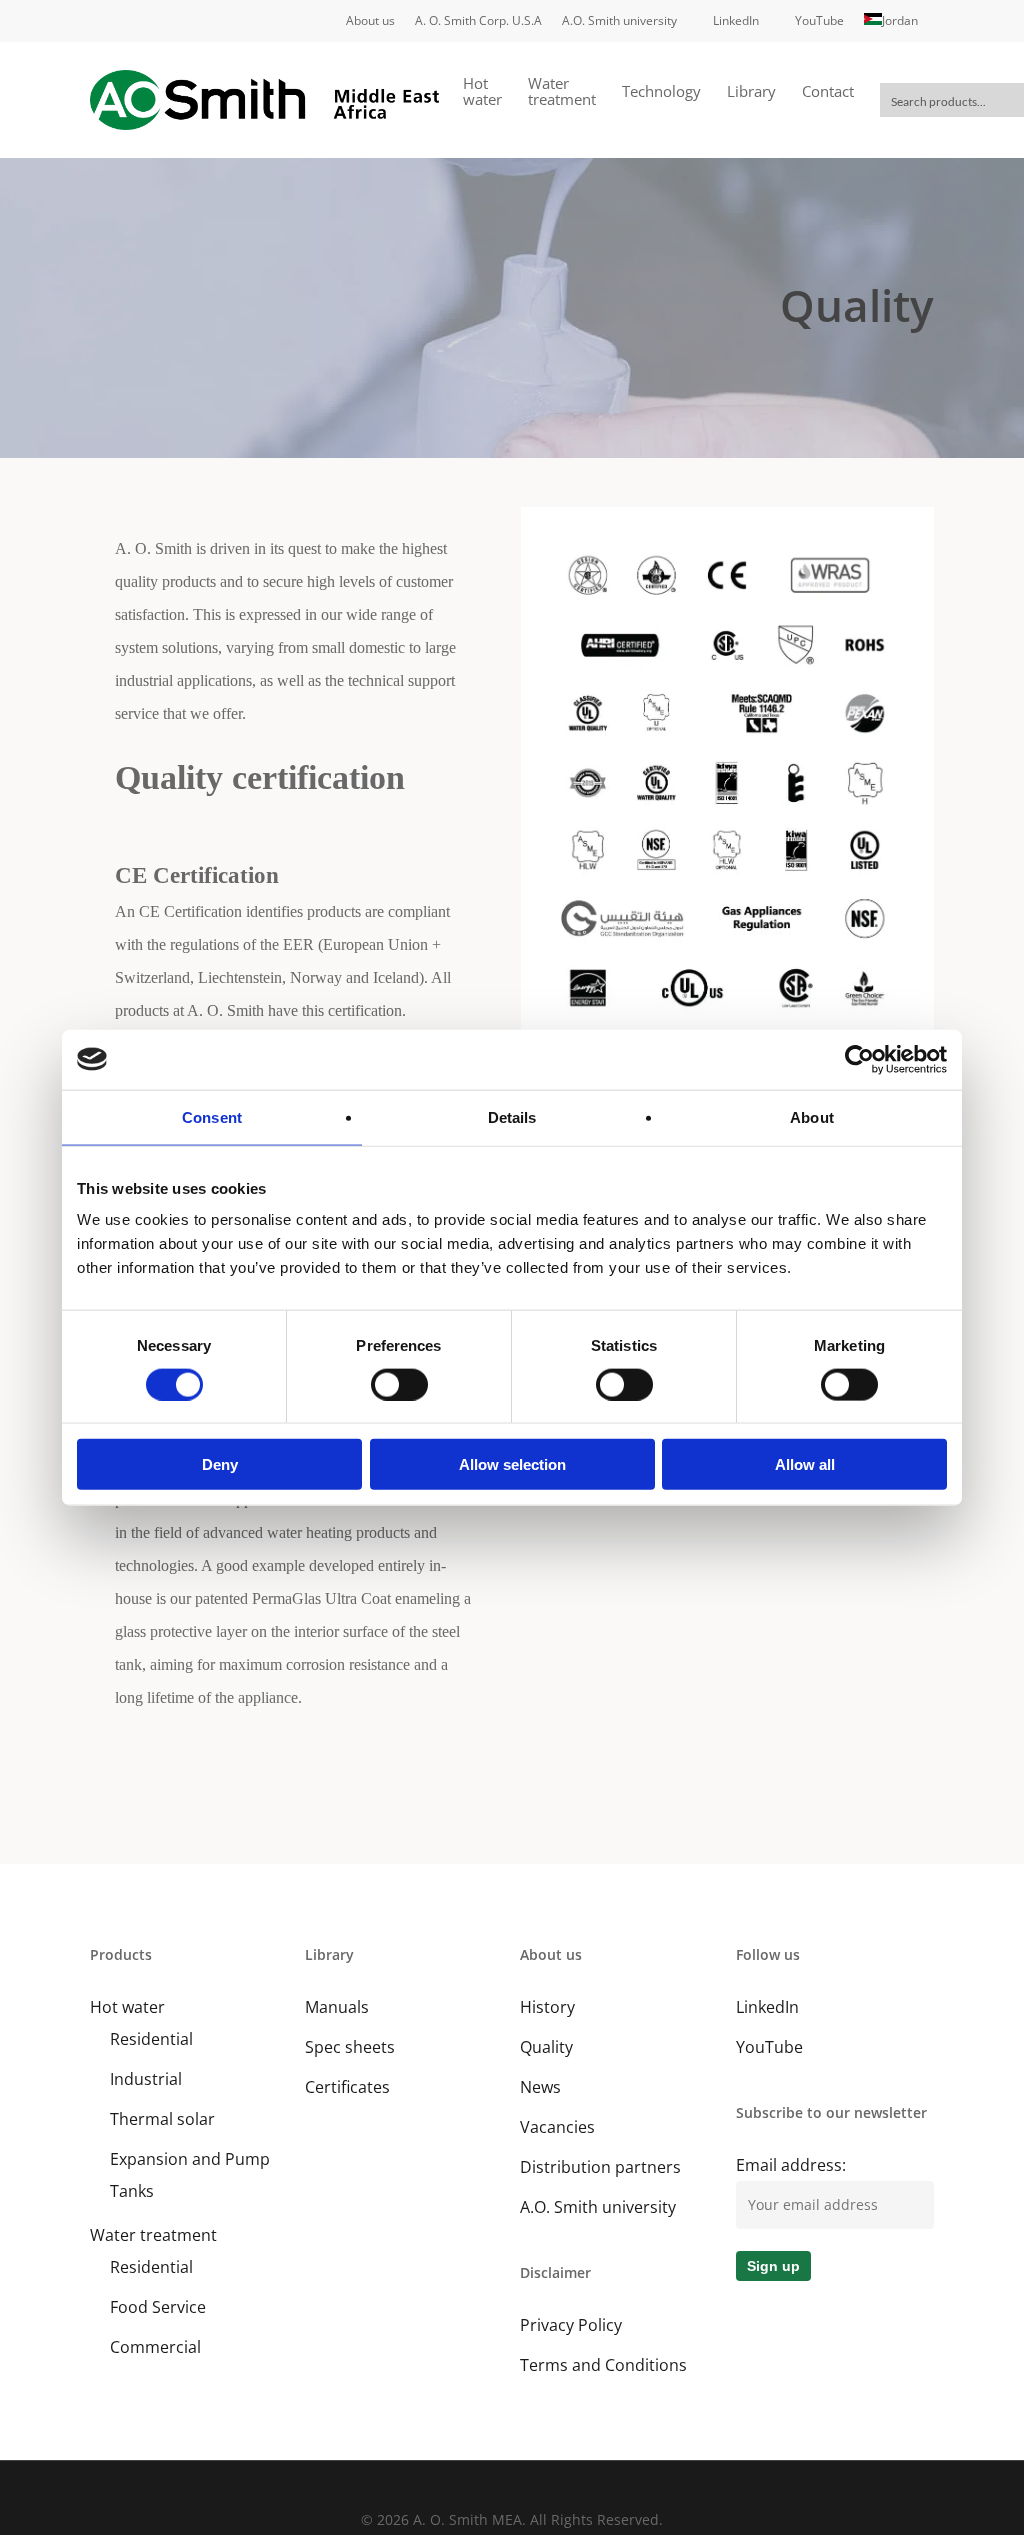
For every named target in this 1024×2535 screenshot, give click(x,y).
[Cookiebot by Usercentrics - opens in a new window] (859, 1059)
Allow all (805, 1464)
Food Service (158, 2307)
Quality (546, 2047)
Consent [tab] (212, 1116)
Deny (220, 1464)
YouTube (769, 2047)
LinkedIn (767, 2007)
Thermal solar (162, 2119)
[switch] (399, 1384)
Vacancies (557, 2127)
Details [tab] (512, 1116)
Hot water (127, 2007)
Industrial (146, 2079)
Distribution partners (600, 2167)
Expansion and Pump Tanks (190, 2175)
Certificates (347, 2087)
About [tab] (812, 1116)
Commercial (155, 2347)
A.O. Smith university (598, 2207)
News (540, 2087)
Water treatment (153, 2235)
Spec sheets (350, 2047)
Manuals (337, 2007)
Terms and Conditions (603, 2365)
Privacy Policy (571, 2325)
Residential (151, 2039)
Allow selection (512, 1464)
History (547, 2007)
